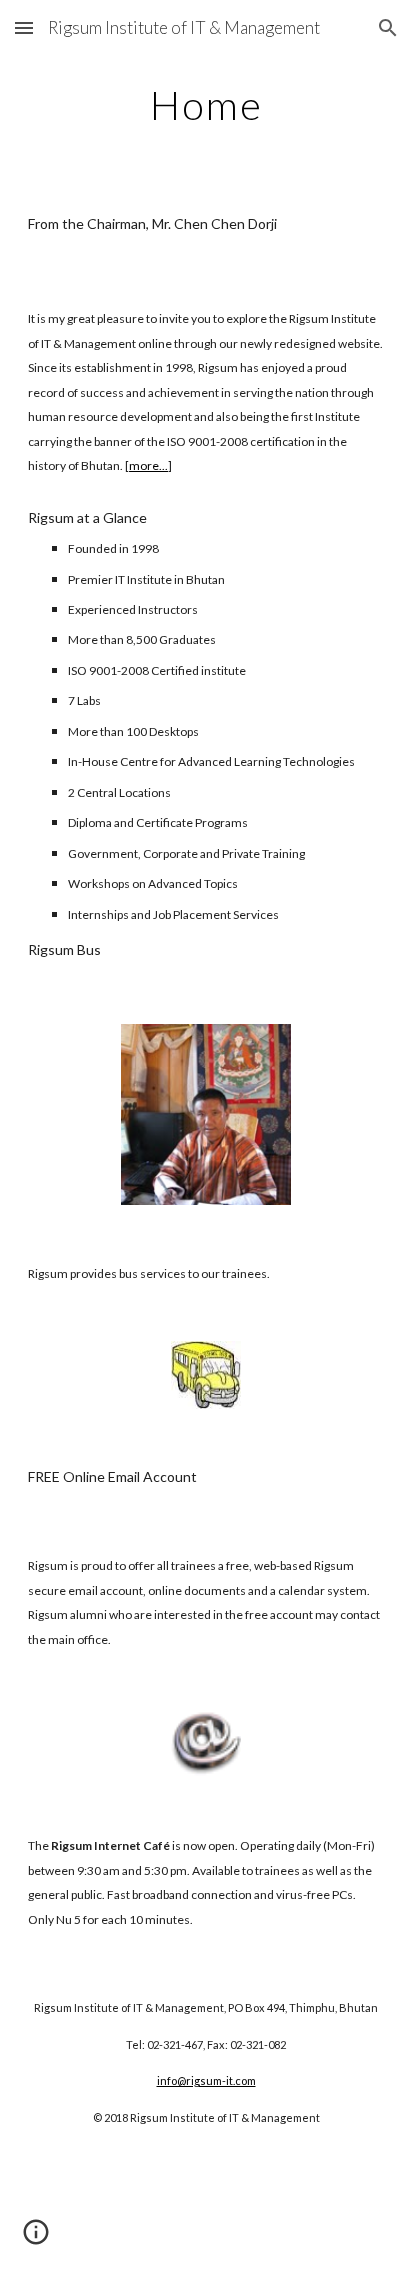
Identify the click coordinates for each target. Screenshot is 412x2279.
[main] (206, 105)
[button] (24, 27)
